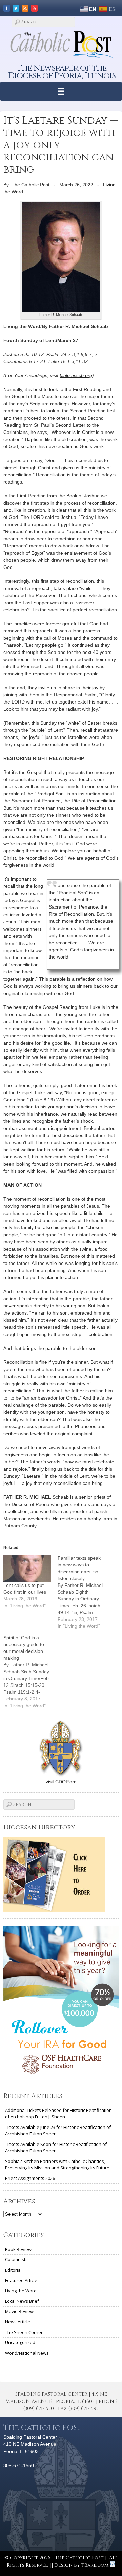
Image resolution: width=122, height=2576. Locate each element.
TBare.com (96, 2565)
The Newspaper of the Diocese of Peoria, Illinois (62, 72)
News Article (18, 2322)
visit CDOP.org (61, 1782)
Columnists (16, 2259)
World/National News (27, 2353)
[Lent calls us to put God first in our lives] (27, 1568)
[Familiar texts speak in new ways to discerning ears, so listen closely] (85, 1592)
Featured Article (21, 2280)
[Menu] (61, 91)
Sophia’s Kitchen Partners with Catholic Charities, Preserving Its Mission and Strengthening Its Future (57, 2165)
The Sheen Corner (24, 2332)
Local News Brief (22, 2301)
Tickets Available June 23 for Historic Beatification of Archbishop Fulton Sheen (58, 2131)
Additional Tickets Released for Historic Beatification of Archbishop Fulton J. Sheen (58, 2114)
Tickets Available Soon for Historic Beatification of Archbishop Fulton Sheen (56, 2148)
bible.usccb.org (76, 375)
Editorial (13, 2270)
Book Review (18, 2249)
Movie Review (19, 2311)
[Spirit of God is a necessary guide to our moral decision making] (30, 1672)
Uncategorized (20, 2342)
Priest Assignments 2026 (30, 2178)
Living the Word (21, 2291)
